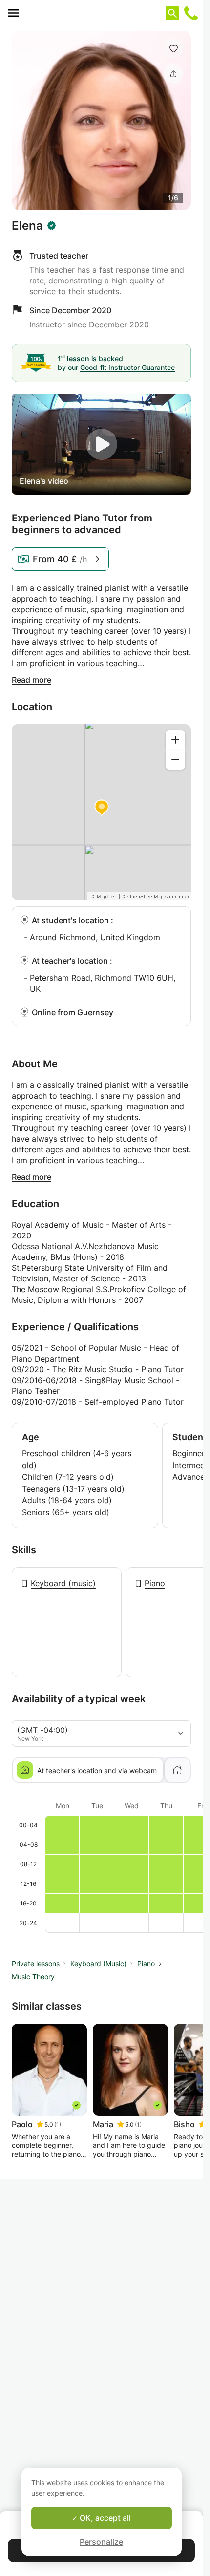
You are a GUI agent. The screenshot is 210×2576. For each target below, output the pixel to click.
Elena (27, 226)
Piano (155, 1583)
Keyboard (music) (63, 1583)
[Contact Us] (191, 13)
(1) (58, 2125)
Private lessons (36, 1963)
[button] (173, 48)
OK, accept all (104, 2518)
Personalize (101, 2542)
